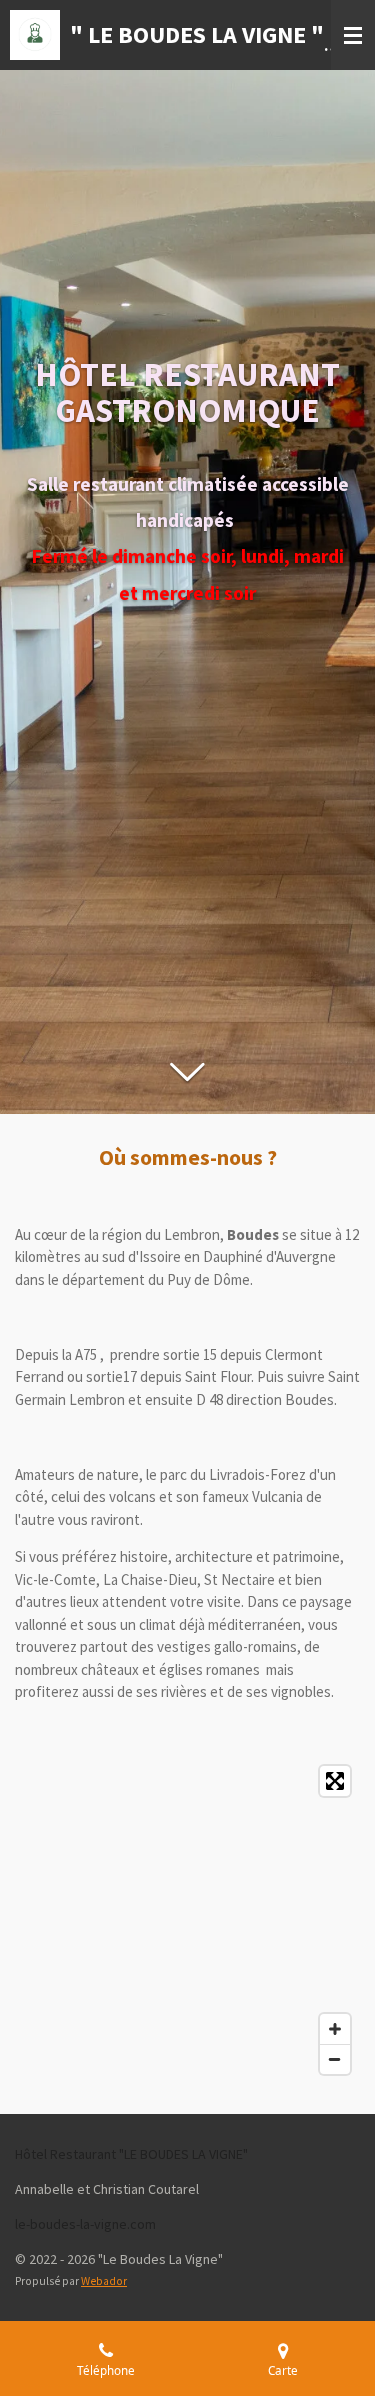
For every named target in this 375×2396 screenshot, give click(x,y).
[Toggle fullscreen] (335, 1781)
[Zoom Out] (335, 2059)
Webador (104, 2281)
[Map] (187, 1920)
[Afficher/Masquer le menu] (353, 35)
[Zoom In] (335, 2029)
